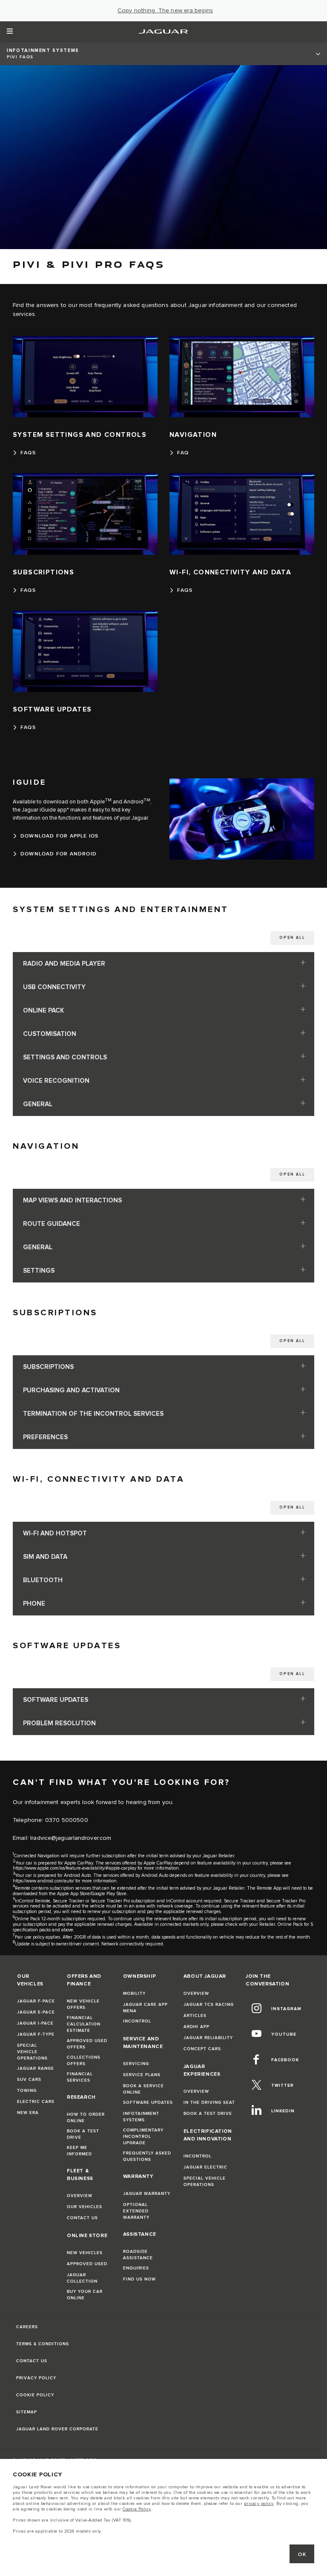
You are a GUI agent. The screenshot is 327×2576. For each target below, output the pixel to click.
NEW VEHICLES (85, 2253)
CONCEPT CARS (202, 2049)
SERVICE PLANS (142, 2075)
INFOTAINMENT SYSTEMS (141, 2117)
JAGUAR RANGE (36, 2068)
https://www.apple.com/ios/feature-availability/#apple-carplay (75, 1868)
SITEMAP (27, 2412)
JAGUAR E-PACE (36, 2012)
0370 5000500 (67, 1820)
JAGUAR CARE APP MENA (145, 2008)
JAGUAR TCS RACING (209, 2005)
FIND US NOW (139, 2279)
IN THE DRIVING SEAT (209, 2103)
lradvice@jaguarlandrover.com (71, 1838)
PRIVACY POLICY (36, 2378)
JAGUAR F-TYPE (36, 2034)
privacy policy (259, 2504)
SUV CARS (29, 2080)
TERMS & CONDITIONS (43, 2344)
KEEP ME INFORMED (79, 2151)
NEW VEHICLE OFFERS (83, 2004)
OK (302, 2554)
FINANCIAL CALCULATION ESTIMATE (84, 2024)
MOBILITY (134, 1994)
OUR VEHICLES (85, 2207)
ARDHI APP (196, 2027)
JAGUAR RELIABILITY (208, 2038)
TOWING (27, 2091)
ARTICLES (195, 2016)
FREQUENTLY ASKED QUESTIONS (147, 2156)
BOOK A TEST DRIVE (83, 2134)
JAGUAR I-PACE (35, 2023)
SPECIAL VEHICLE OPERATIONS (32, 2052)
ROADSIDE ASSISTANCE (138, 2255)
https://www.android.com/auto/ (43, 1881)
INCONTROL (137, 2021)
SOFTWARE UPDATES (148, 2103)
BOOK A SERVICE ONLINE (143, 2089)
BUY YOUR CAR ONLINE (85, 2295)
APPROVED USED (87, 2264)
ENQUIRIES (136, 2268)
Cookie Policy (137, 2509)
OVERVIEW (80, 2196)
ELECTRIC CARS (36, 2102)
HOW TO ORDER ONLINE (86, 2118)
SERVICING (136, 2064)
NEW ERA (28, 2113)
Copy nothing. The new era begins (165, 11)
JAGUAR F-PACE (36, 2001)
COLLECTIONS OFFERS (84, 2061)
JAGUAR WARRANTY (147, 2194)
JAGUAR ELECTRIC (205, 2167)
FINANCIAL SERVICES (80, 2077)
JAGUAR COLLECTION (82, 2278)
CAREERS (27, 2327)
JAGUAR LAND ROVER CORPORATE (57, 2429)
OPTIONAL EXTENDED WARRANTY (136, 2211)
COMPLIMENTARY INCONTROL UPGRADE (143, 2137)
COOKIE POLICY (35, 2395)
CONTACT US (82, 2218)
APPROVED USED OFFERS (87, 2044)
